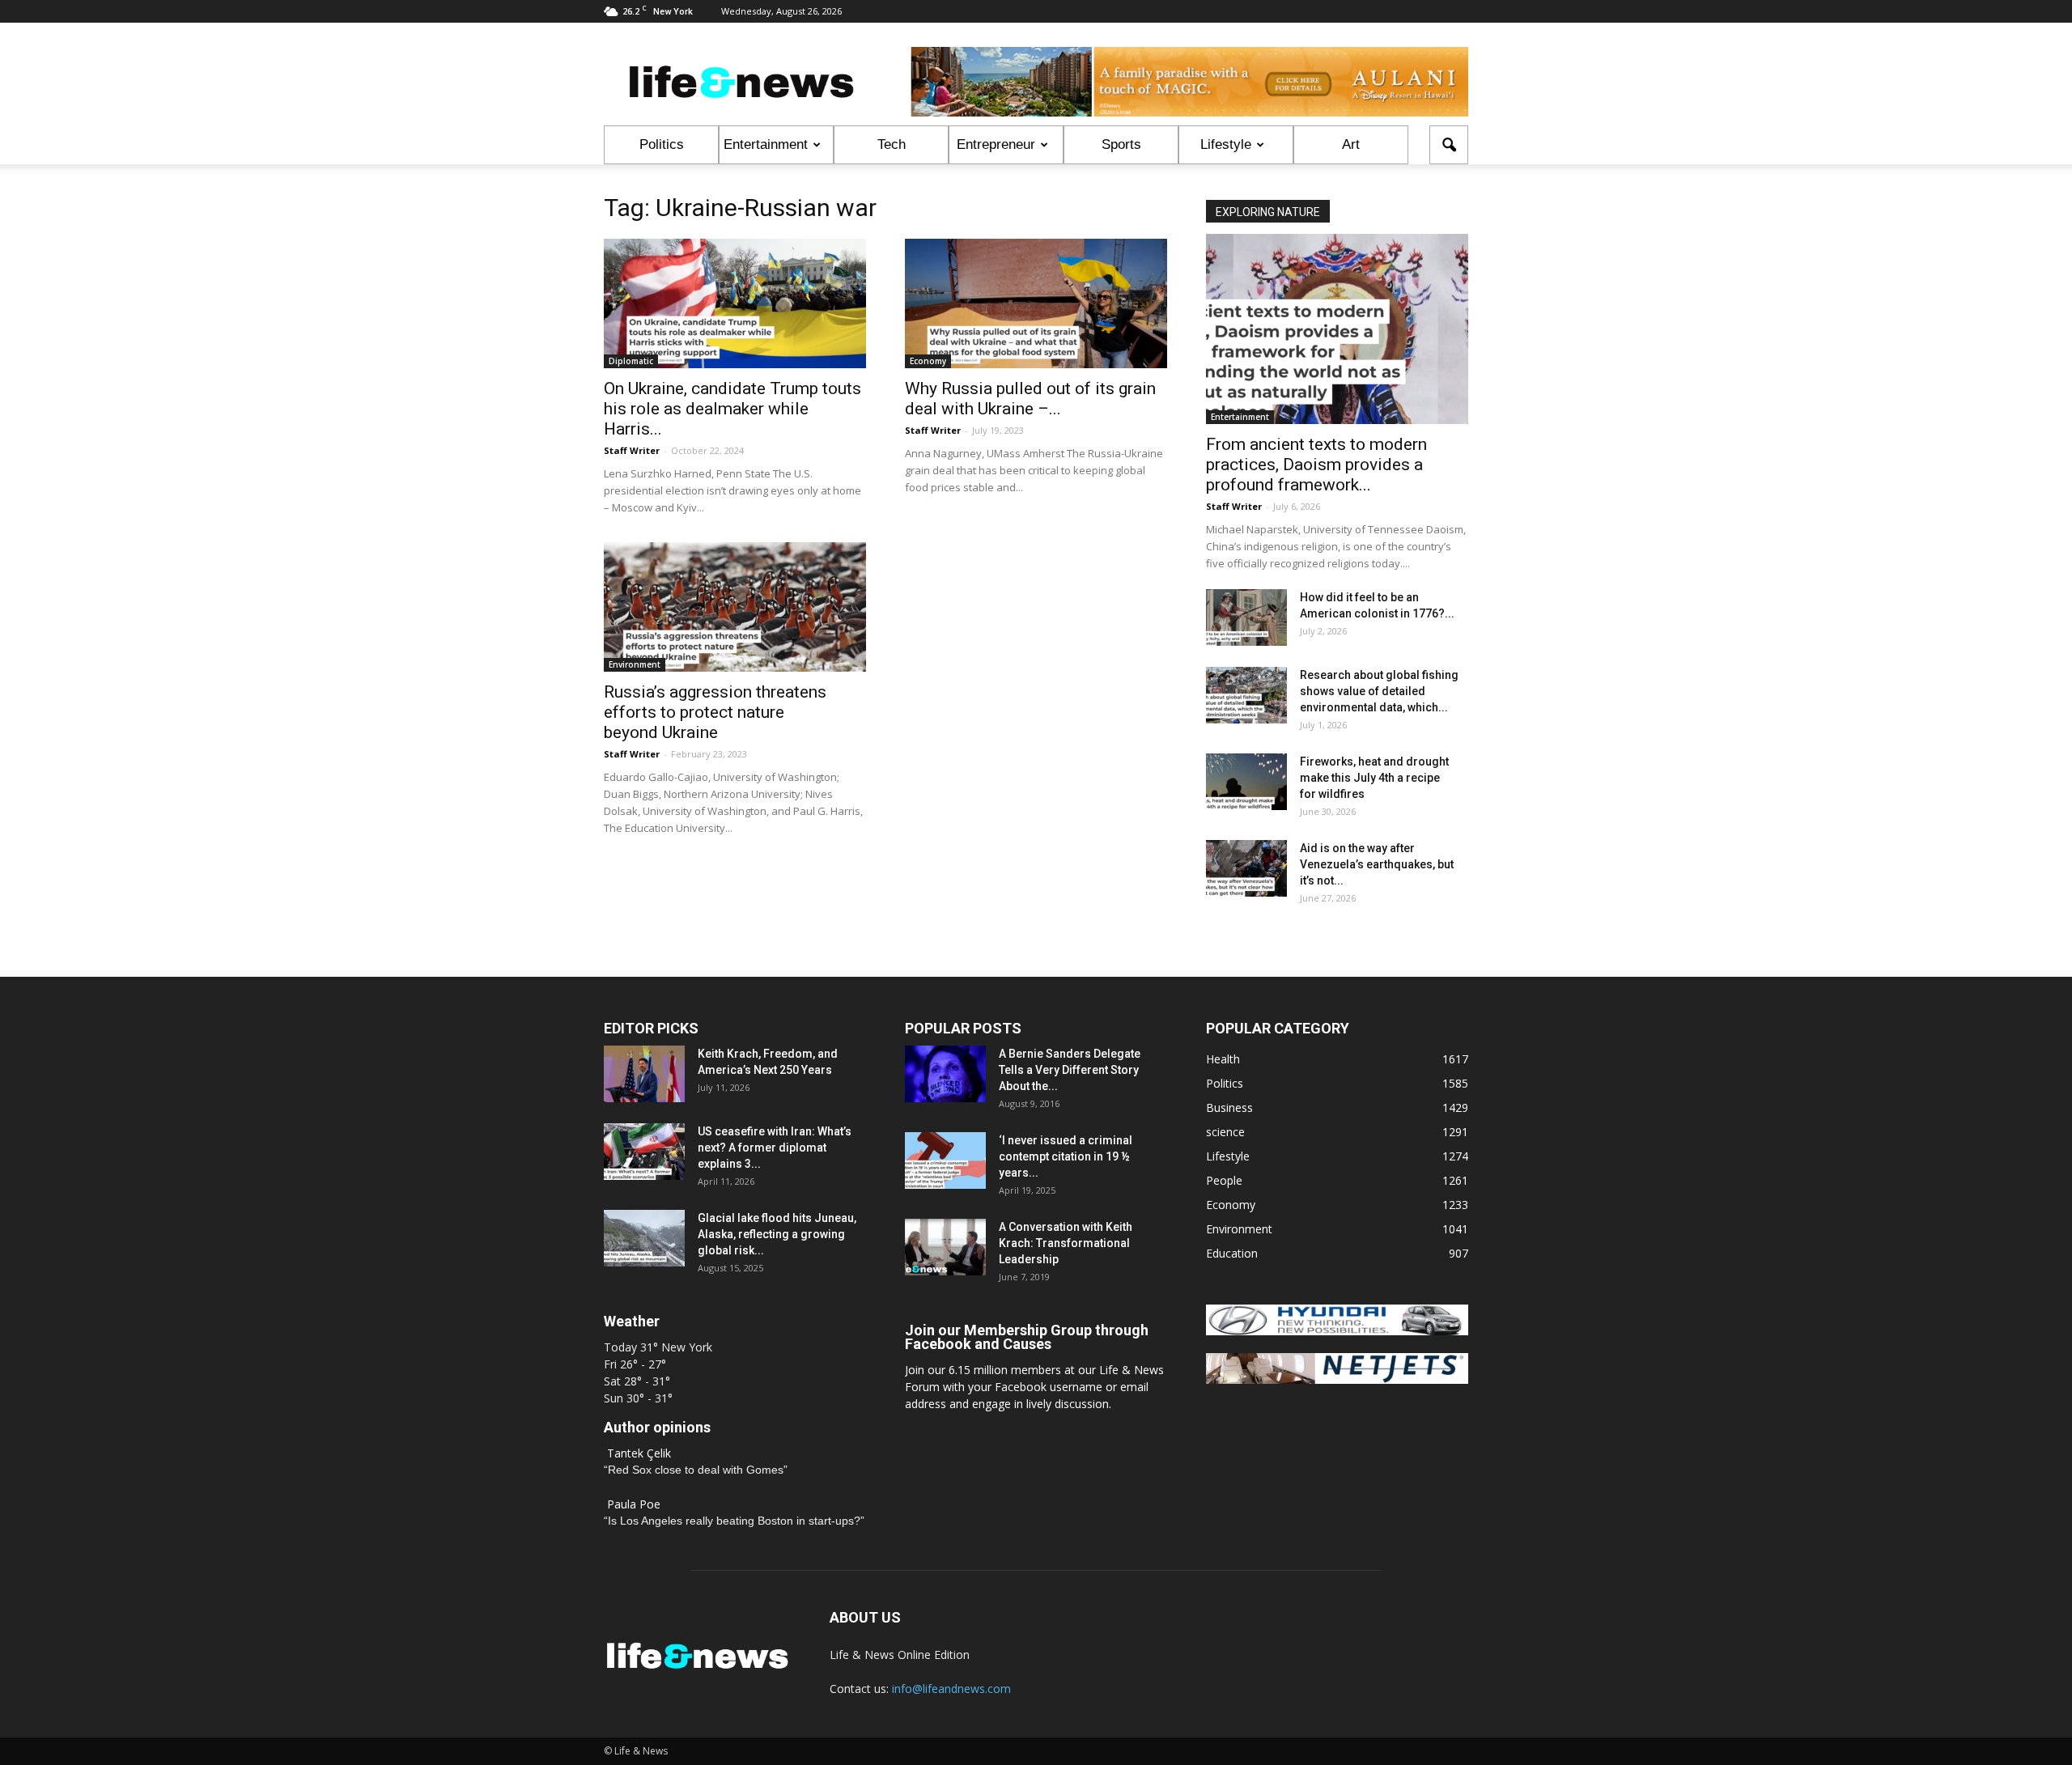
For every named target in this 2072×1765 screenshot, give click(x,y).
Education (1232, 1253)
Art (1351, 144)
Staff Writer (632, 450)
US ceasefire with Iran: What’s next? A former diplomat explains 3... (775, 1148)
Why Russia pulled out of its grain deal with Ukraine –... (1030, 399)
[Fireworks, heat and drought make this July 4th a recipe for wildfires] (1246, 782)
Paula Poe (634, 1504)
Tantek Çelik (639, 1453)
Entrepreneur (996, 144)
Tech (892, 144)
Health (1223, 1059)
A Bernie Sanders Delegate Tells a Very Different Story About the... (1070, 1070)
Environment (635, 664)
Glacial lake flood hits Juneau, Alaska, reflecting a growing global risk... (777, 1234)
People (1224, 1180)
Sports (1121, 144)
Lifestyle (1226, 144)
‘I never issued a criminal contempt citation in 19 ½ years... (1066, 1156)
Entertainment (766, 144)
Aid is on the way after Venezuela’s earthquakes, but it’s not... (1377, 864)
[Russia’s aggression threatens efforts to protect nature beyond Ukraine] (735, 607)
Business (1229, 1107)
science (1225, 1132)
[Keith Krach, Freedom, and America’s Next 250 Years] (644, 1074)
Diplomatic (631, 361)
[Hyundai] (1337, 1331)
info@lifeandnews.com (951, 1689)
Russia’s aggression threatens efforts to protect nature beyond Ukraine (715, 712)
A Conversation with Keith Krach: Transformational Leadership (1066, 1243)
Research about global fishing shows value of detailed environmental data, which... (1379, 691)
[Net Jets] (1337, 1379)
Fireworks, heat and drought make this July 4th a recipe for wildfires (1374, 778)
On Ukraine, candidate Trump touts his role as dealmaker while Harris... (732, 409)
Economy (928, 361)
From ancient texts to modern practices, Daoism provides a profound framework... (1316, 465)
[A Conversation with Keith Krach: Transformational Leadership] (945, 1247)
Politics (662, 144)
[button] (1449, 145)
